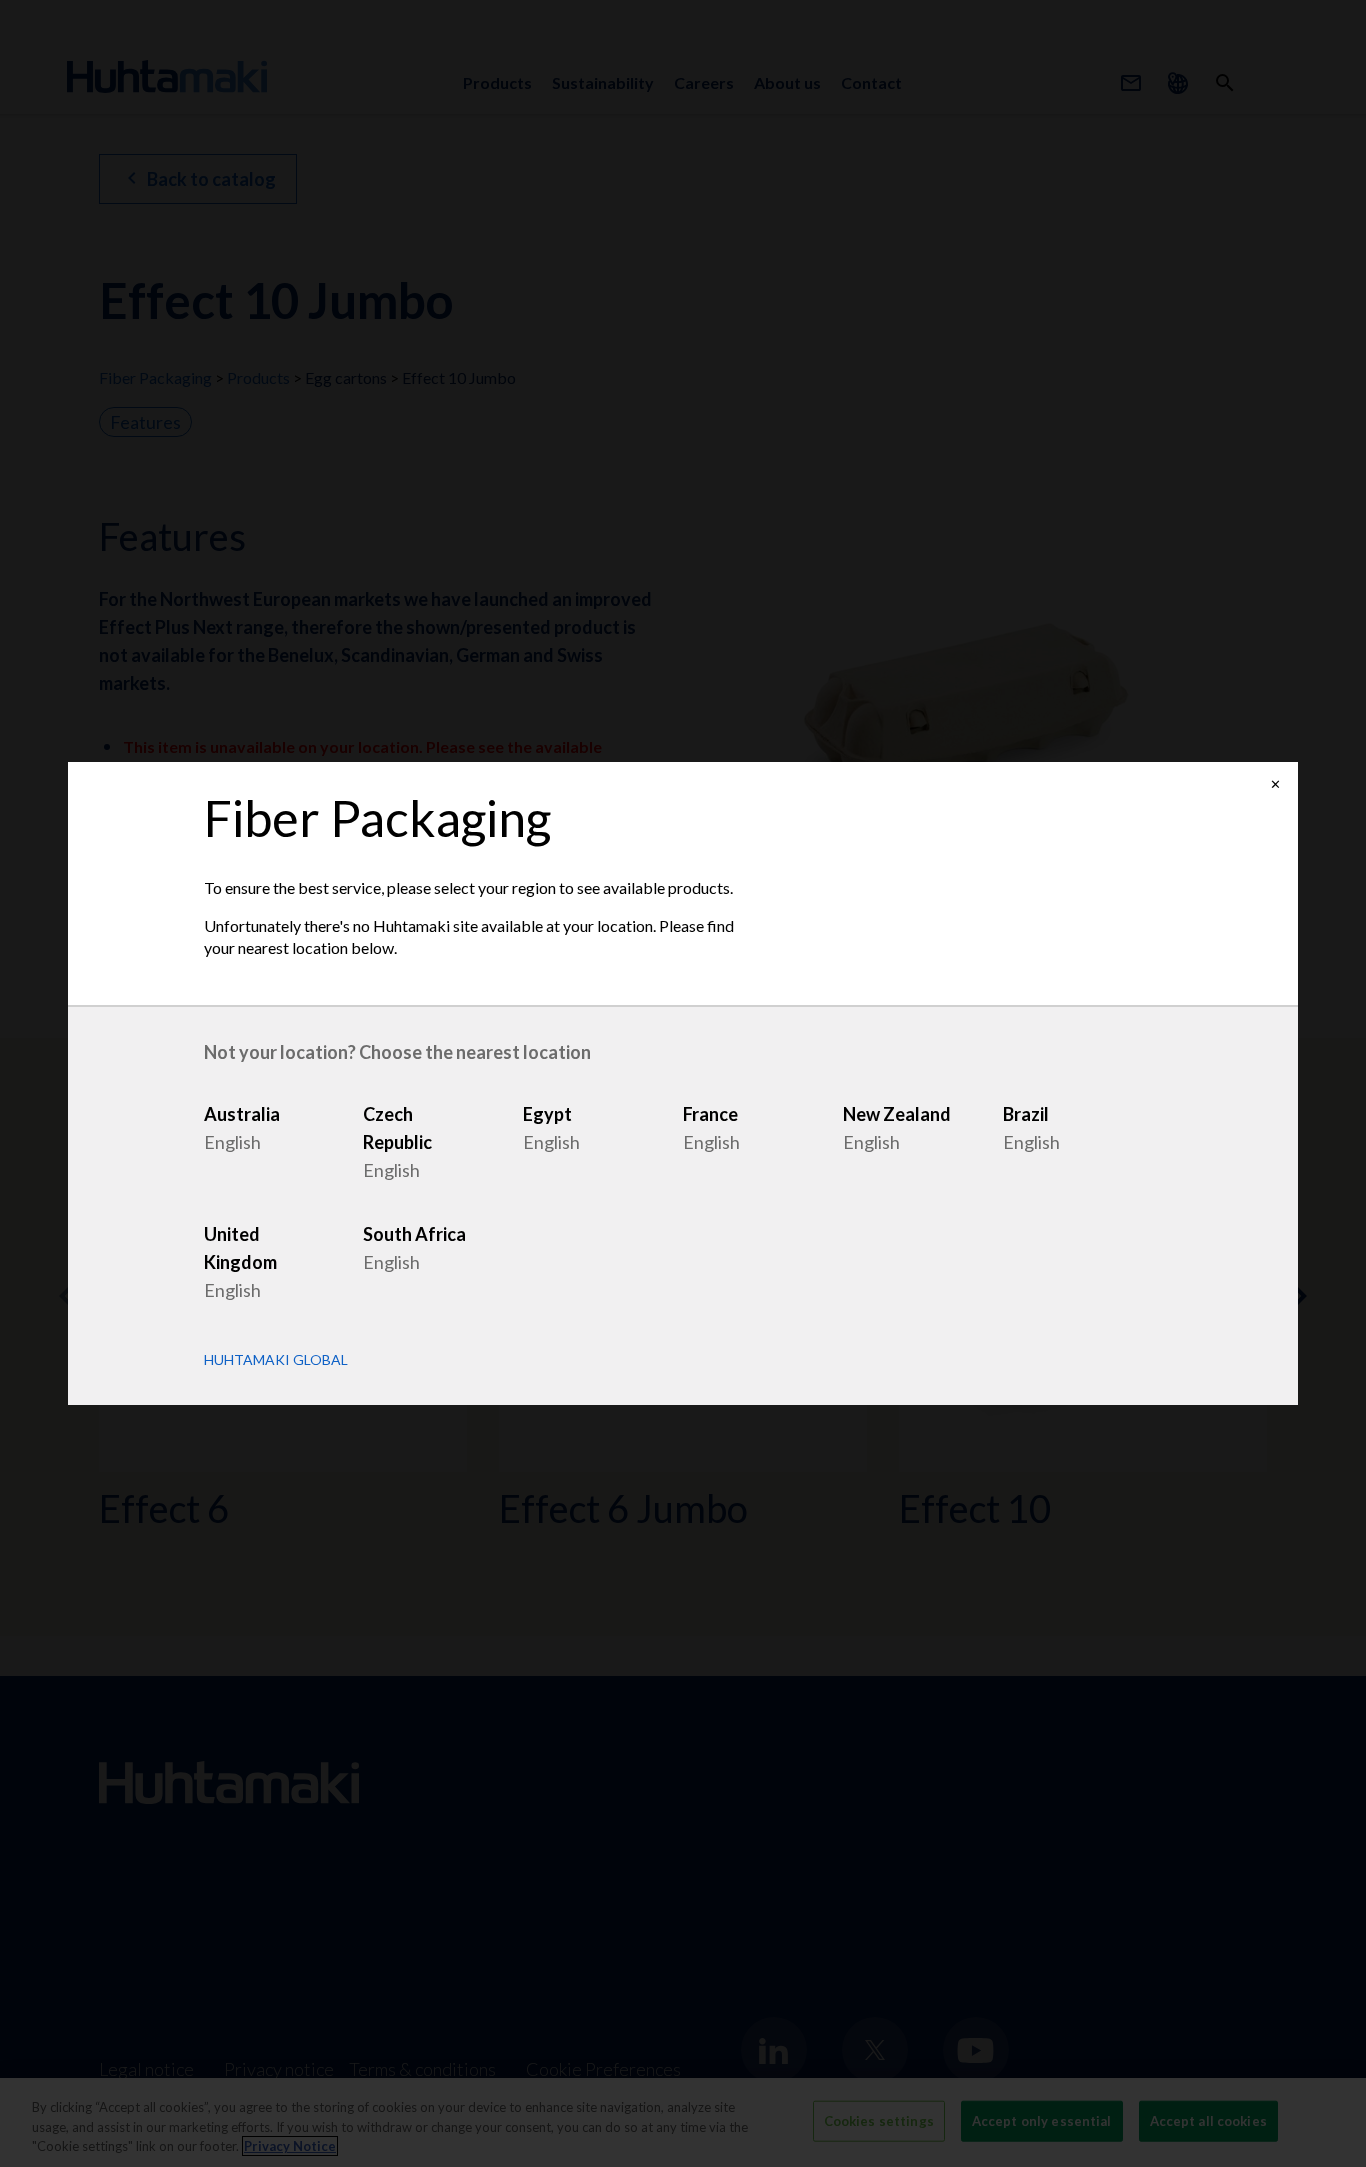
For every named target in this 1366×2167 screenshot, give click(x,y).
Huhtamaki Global (276, 1360)
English (232, 1142)
